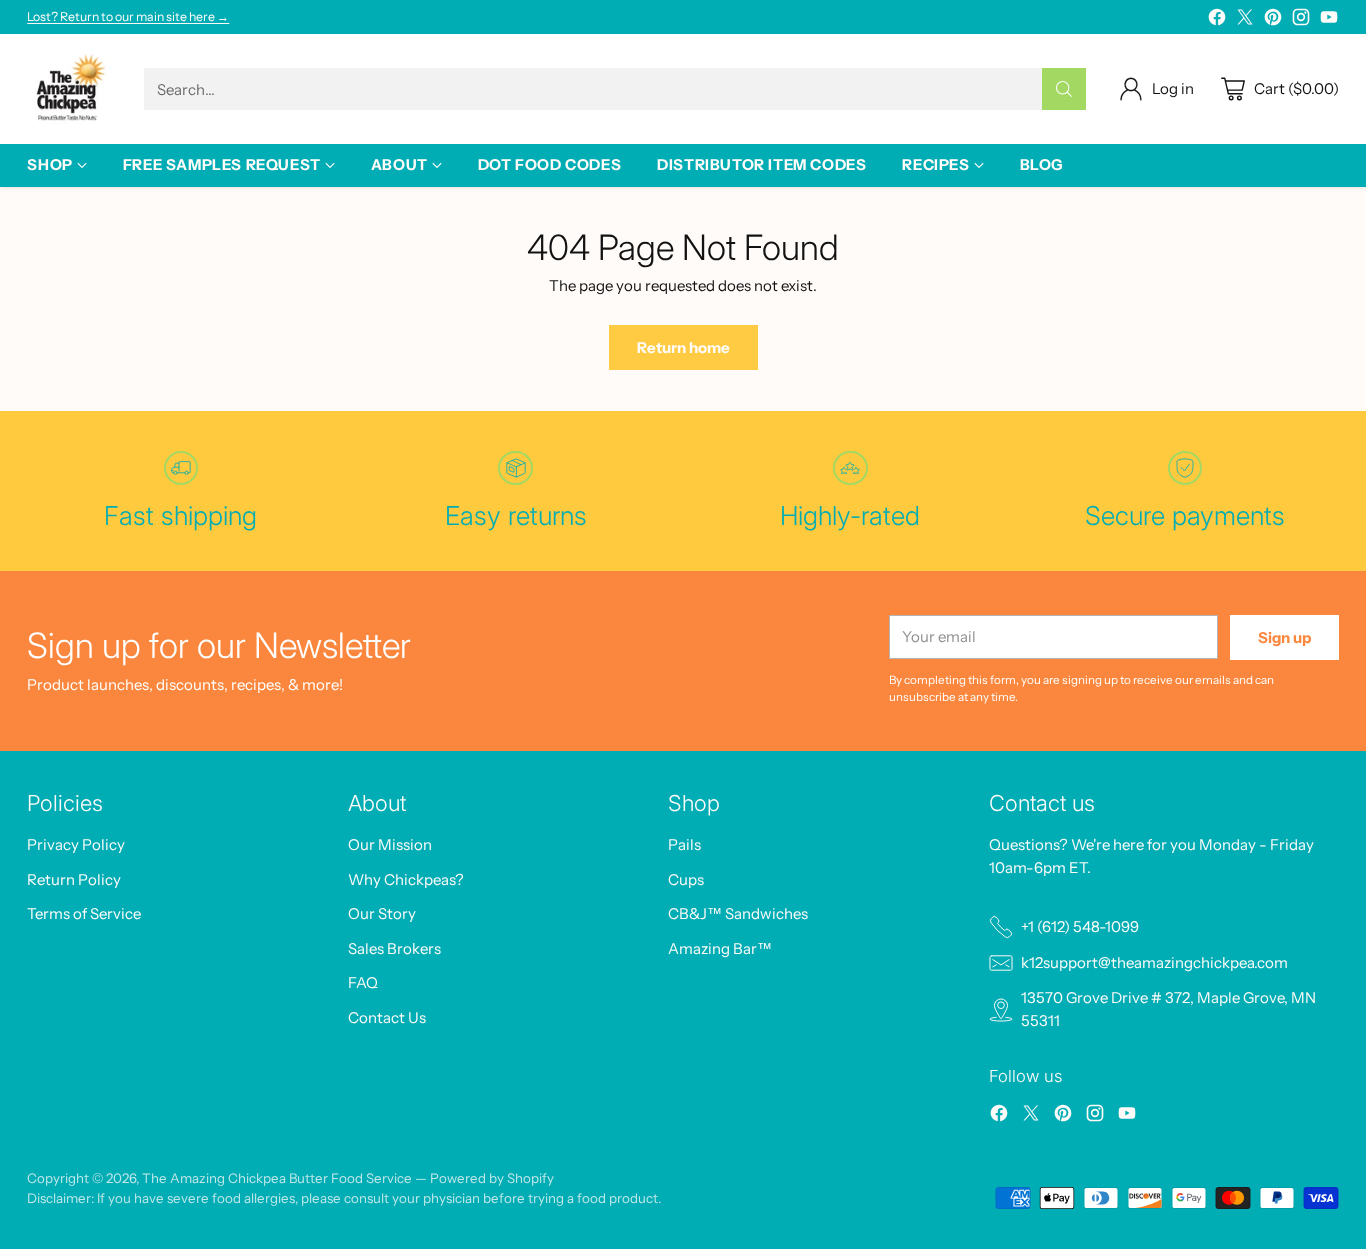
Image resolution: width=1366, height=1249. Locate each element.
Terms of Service (84, 913)
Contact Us (387, 1017)
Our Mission (390, 844)
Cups (686, 879)
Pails (684, 844)
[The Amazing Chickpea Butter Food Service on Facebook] (1217, 20)
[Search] (1064, 89)
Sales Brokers (394, 948)
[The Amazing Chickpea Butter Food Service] (69, 89)
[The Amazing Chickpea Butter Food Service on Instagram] (1301, 20)
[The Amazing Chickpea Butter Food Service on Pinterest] (1273, 20)
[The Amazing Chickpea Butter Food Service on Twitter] (1245, 20)
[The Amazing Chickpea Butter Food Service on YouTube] (1329, 20)
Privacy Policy (76, 844)
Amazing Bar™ (720, 948)
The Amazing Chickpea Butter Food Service (277, 1178)
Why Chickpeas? (406, 879)
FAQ (363, 982)
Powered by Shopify (492, 1178)
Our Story (382, 913)
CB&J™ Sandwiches (738, 913)
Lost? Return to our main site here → (128, 16)
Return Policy (74, 879)
